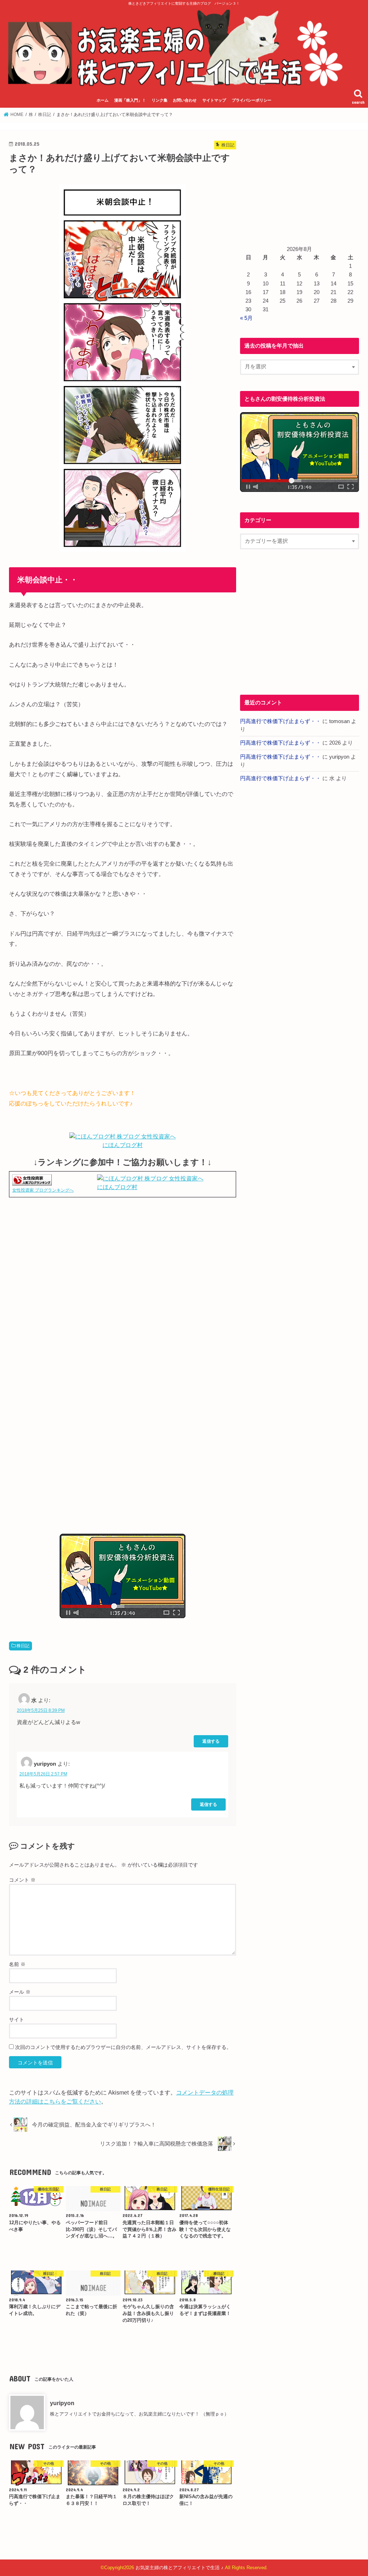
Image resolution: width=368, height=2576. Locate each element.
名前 (17, 1964)
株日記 (23, 1646)
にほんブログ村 (123, 1145)
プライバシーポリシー (252, 100)
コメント (22, 1880)
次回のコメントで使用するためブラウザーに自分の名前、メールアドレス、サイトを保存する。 (123, 2047)
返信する (211, 1741)
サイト (17, 2020)
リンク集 (160, 100)
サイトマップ (214, 100)
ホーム (103, 100)
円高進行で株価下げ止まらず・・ (280, 721)
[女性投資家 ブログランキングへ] (32, 1181)
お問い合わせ (185, 100)
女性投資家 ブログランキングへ (43, 1190)
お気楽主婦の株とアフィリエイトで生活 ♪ (180, 2568)
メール (20, 1992)
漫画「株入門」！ (130, 100)
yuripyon (62, 2403)
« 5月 (246, 318)
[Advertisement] (123, 1278)
